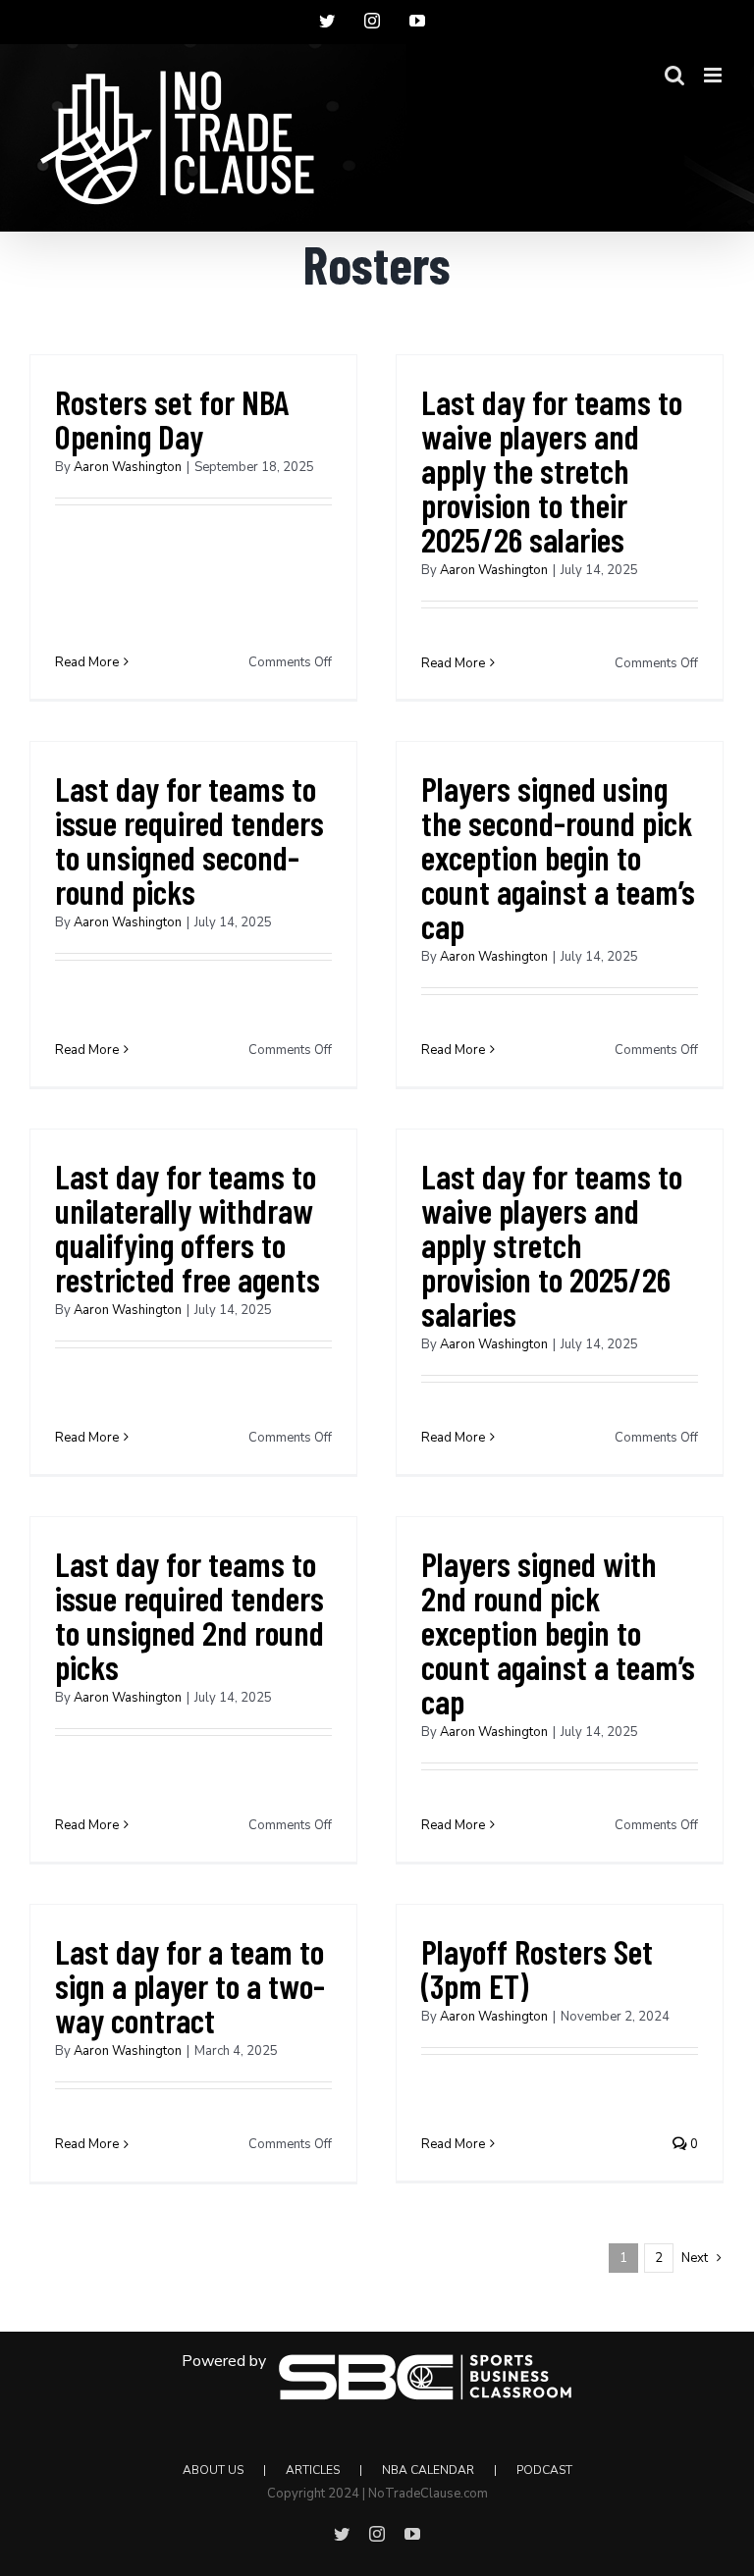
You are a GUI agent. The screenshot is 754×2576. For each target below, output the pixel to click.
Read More (87, 662)
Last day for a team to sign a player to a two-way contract (190, 1985)
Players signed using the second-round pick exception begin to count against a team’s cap (558, 857)
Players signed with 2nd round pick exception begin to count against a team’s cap (558, 1632)
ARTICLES (313, 2470)
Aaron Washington (128, 467)
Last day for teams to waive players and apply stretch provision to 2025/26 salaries (552, 1244)
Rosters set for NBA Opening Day (172, 419)
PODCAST (544, 2470)
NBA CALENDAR (428, 2470)
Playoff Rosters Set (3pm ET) (537, 1968)
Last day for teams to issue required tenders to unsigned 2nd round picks (189, 1615)
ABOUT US (213, 2470)
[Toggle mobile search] (674, 75)
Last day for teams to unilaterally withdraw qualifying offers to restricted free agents (188, 1227)
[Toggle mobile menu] (714, 75)
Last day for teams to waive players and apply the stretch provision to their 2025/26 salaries (552, 470)
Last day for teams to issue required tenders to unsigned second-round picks (189, 840)
